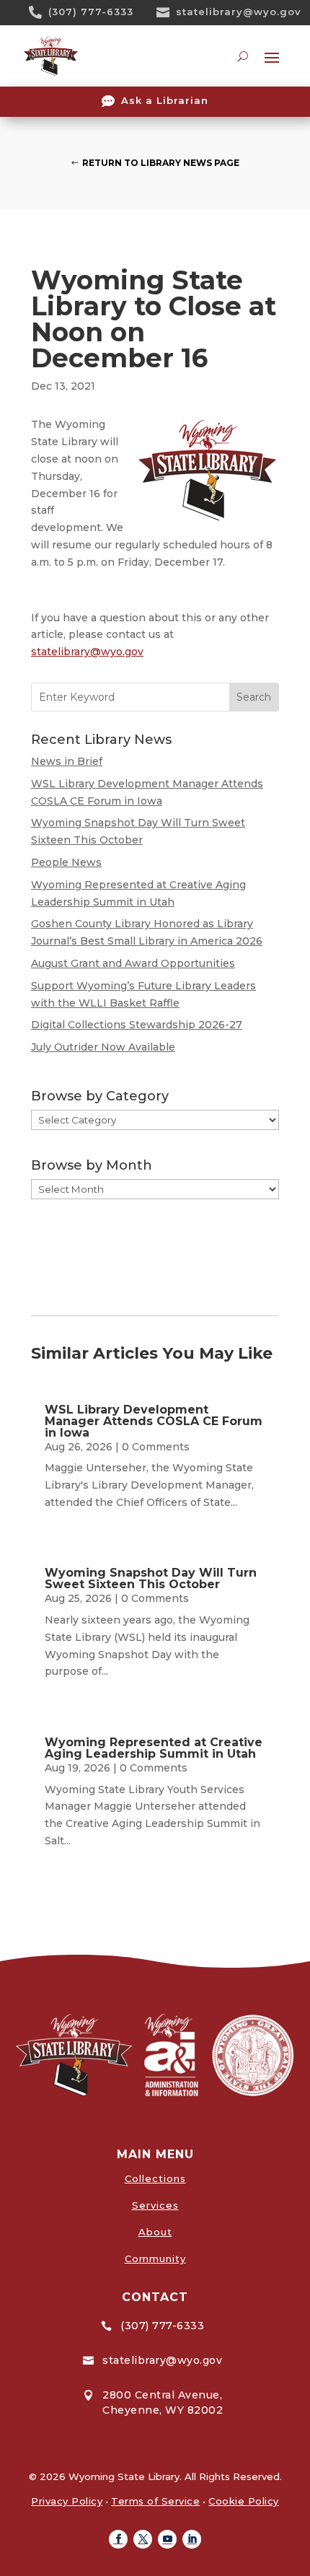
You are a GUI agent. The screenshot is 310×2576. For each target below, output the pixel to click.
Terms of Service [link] (155, 2501)
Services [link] (155, 2205)
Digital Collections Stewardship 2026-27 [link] (137, 1025)
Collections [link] (155, 2178)
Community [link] (155, 2259)
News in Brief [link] (67, 761)
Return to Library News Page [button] (161, 163)
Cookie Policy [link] (244, 2501)
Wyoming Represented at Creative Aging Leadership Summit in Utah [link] (154, 1748)
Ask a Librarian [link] (165, 100)
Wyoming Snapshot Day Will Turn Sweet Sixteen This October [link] (151, 1578)
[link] (40, 12)
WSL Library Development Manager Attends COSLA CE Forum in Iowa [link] (154, 1421)
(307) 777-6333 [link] (91, 12)
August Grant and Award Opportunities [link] (133, 963)
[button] (118, 2539)
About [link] (155, 2232)
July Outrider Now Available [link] (103, 1047)
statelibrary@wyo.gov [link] (239, 12)
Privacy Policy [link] (67, 2501)
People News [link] (66, 862)
